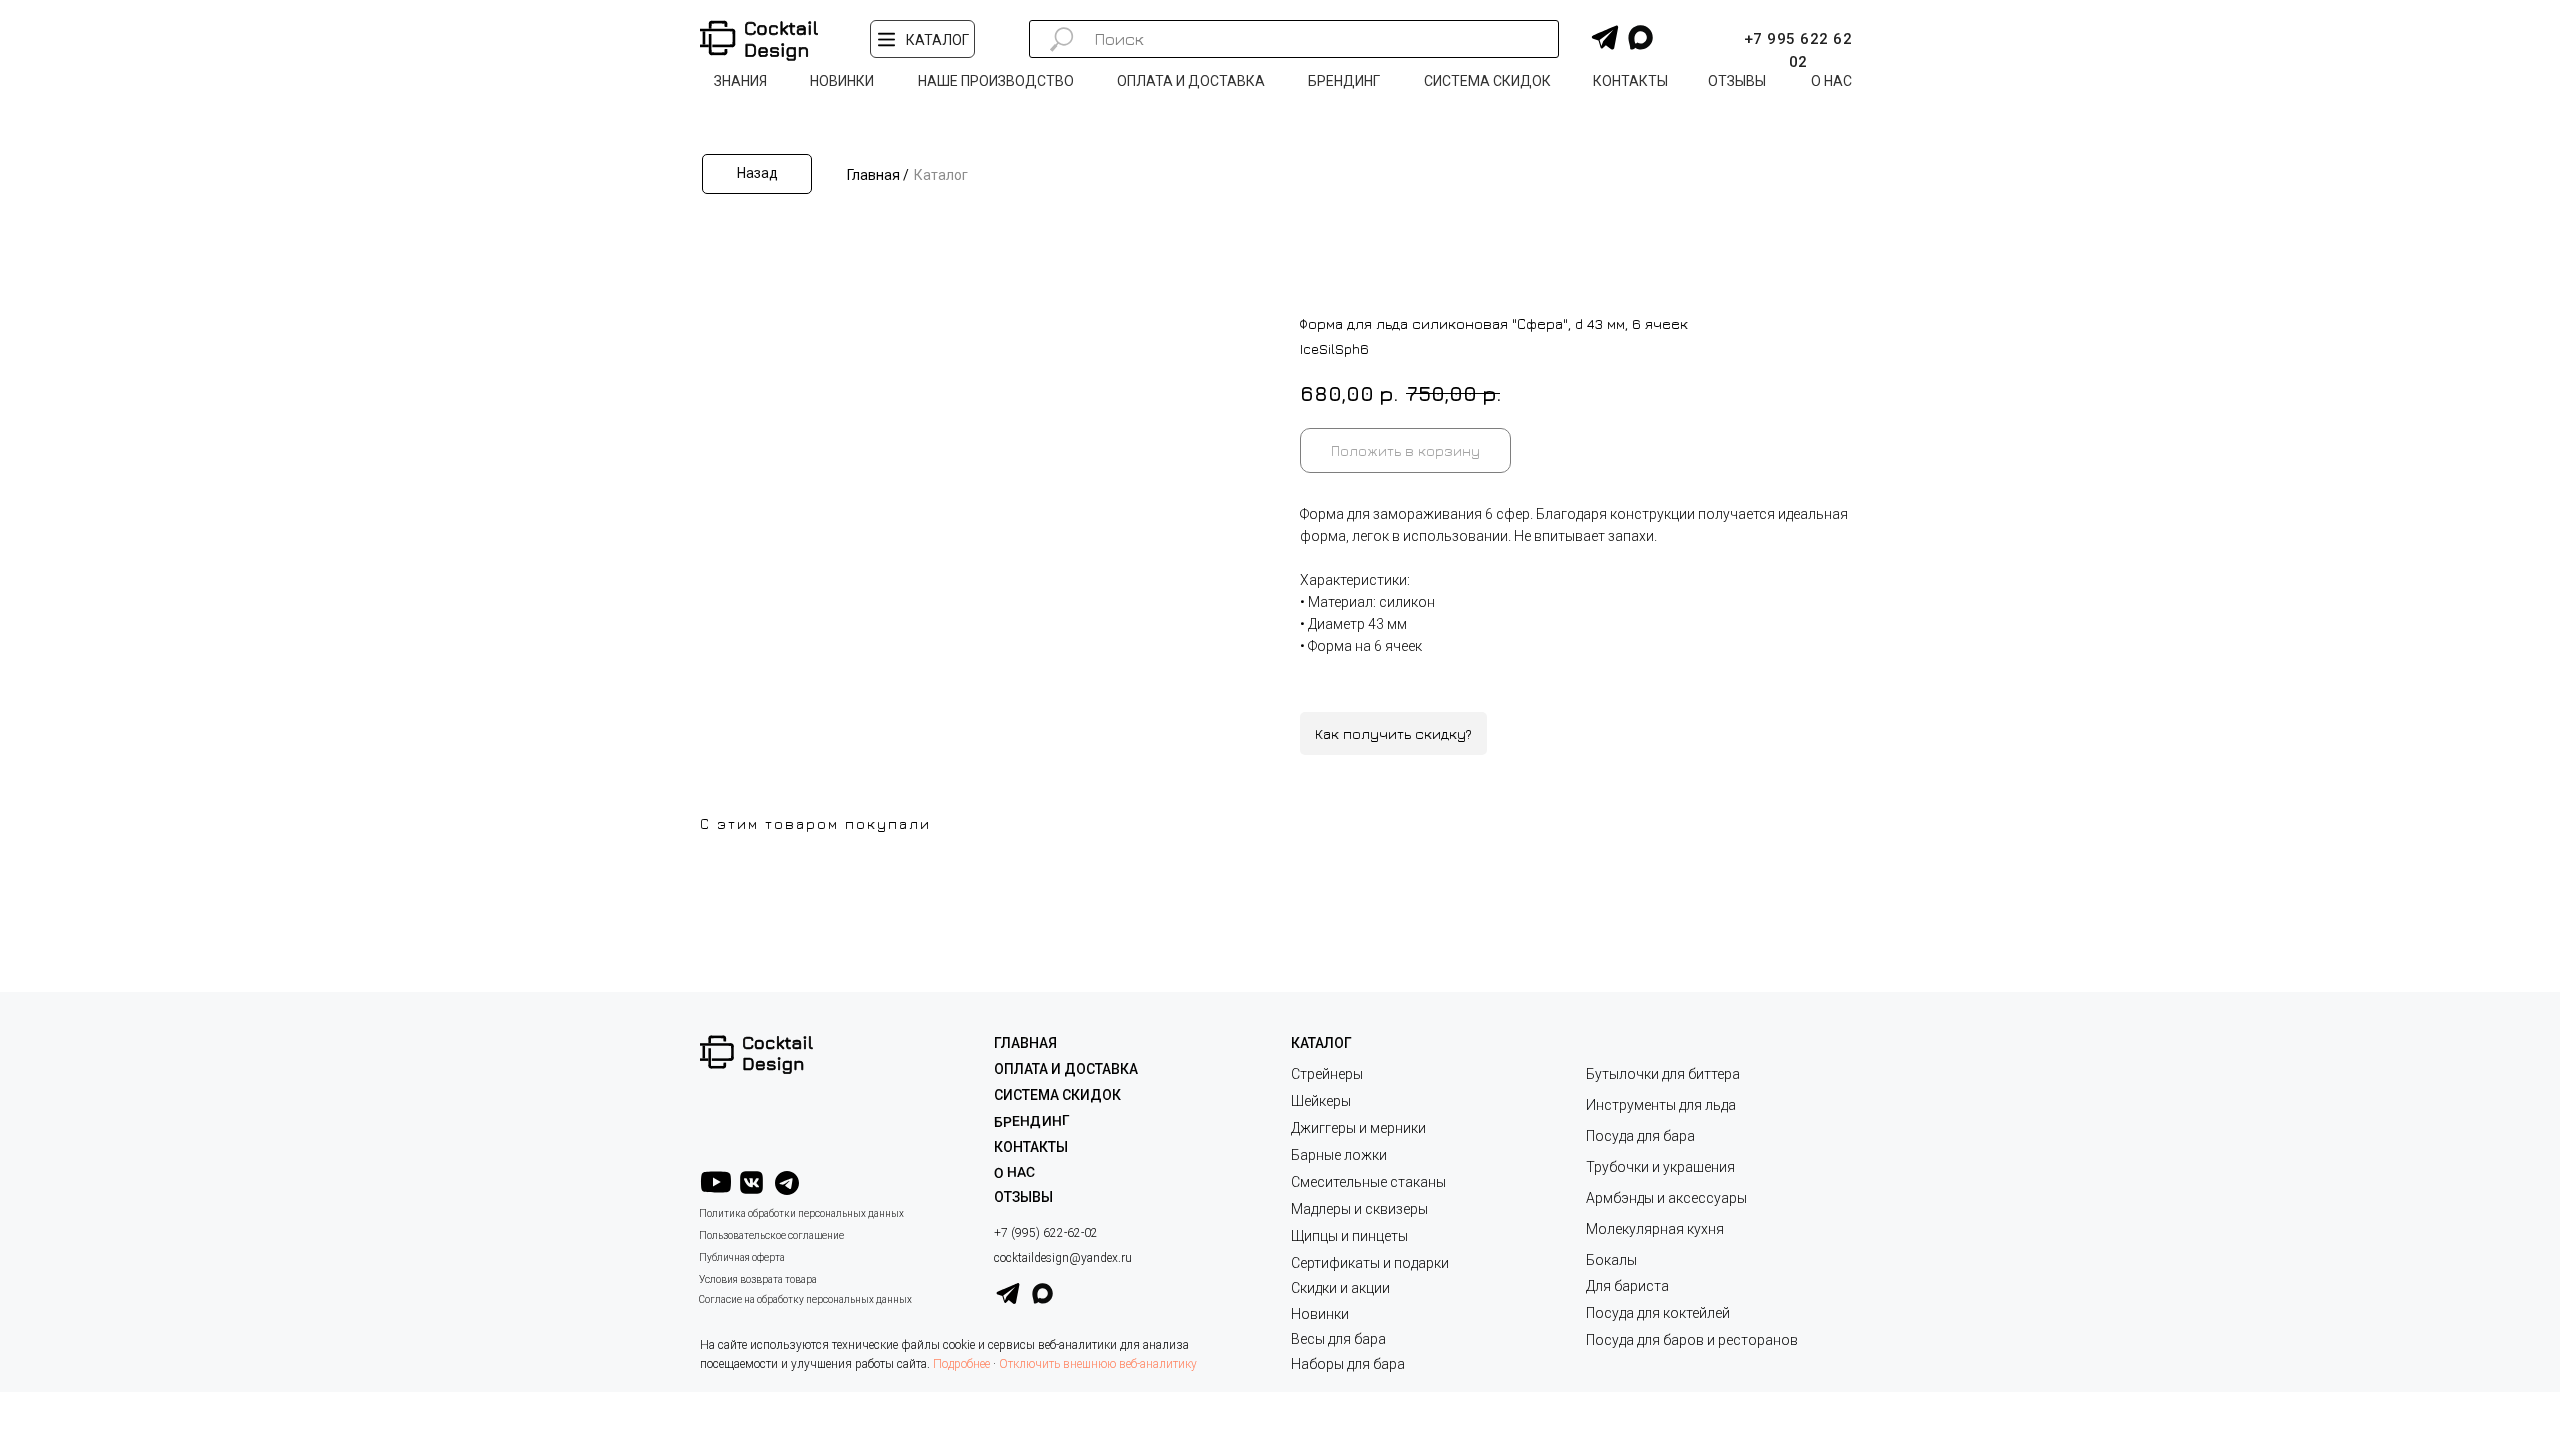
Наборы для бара (1348, 1364)
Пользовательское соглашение (771, 1235)
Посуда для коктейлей (1658, 1313)
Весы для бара (1338, 1339)
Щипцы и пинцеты (1349, 1236)
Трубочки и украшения (1660, 1167)
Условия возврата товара (758, 1279)
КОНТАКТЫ (1031, 1147)
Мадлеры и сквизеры (1359, 1209)
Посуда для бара (1640, 1136)
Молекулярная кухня (1655, 1229)
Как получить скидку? (1393, 733)
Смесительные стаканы (1368, 1182)
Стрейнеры (1327, 1074)
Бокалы (1611, 1260)
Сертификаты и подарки (1370, 1263)
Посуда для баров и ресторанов (1692, 1340)
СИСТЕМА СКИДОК (1057, 1095)
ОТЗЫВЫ (1023, 1197)
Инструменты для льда (1661, 1105)
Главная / (878, 175)
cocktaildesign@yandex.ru (1063, 1258)
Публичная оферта (742, 1257)
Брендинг (1032, 1120)
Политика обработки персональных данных (801, 1213)
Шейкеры (1321, 1101)
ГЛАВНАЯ (1025, 1043)
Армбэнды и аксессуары (1666, 1198)
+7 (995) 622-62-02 (1046, 1233)
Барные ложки (1339, 1155)
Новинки (1320, 1314)
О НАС (1014, 1172)
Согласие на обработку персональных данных (805, 1299)
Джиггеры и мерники (1358, 1128)
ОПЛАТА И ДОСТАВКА (1066, 1069)
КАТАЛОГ (1321, 1043)
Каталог (941, 175)
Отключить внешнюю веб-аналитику (1098, 1364)
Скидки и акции (1340, 1288)
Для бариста (1627, 1286)
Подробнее (961, 1364)
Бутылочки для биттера (1663, 1074)
